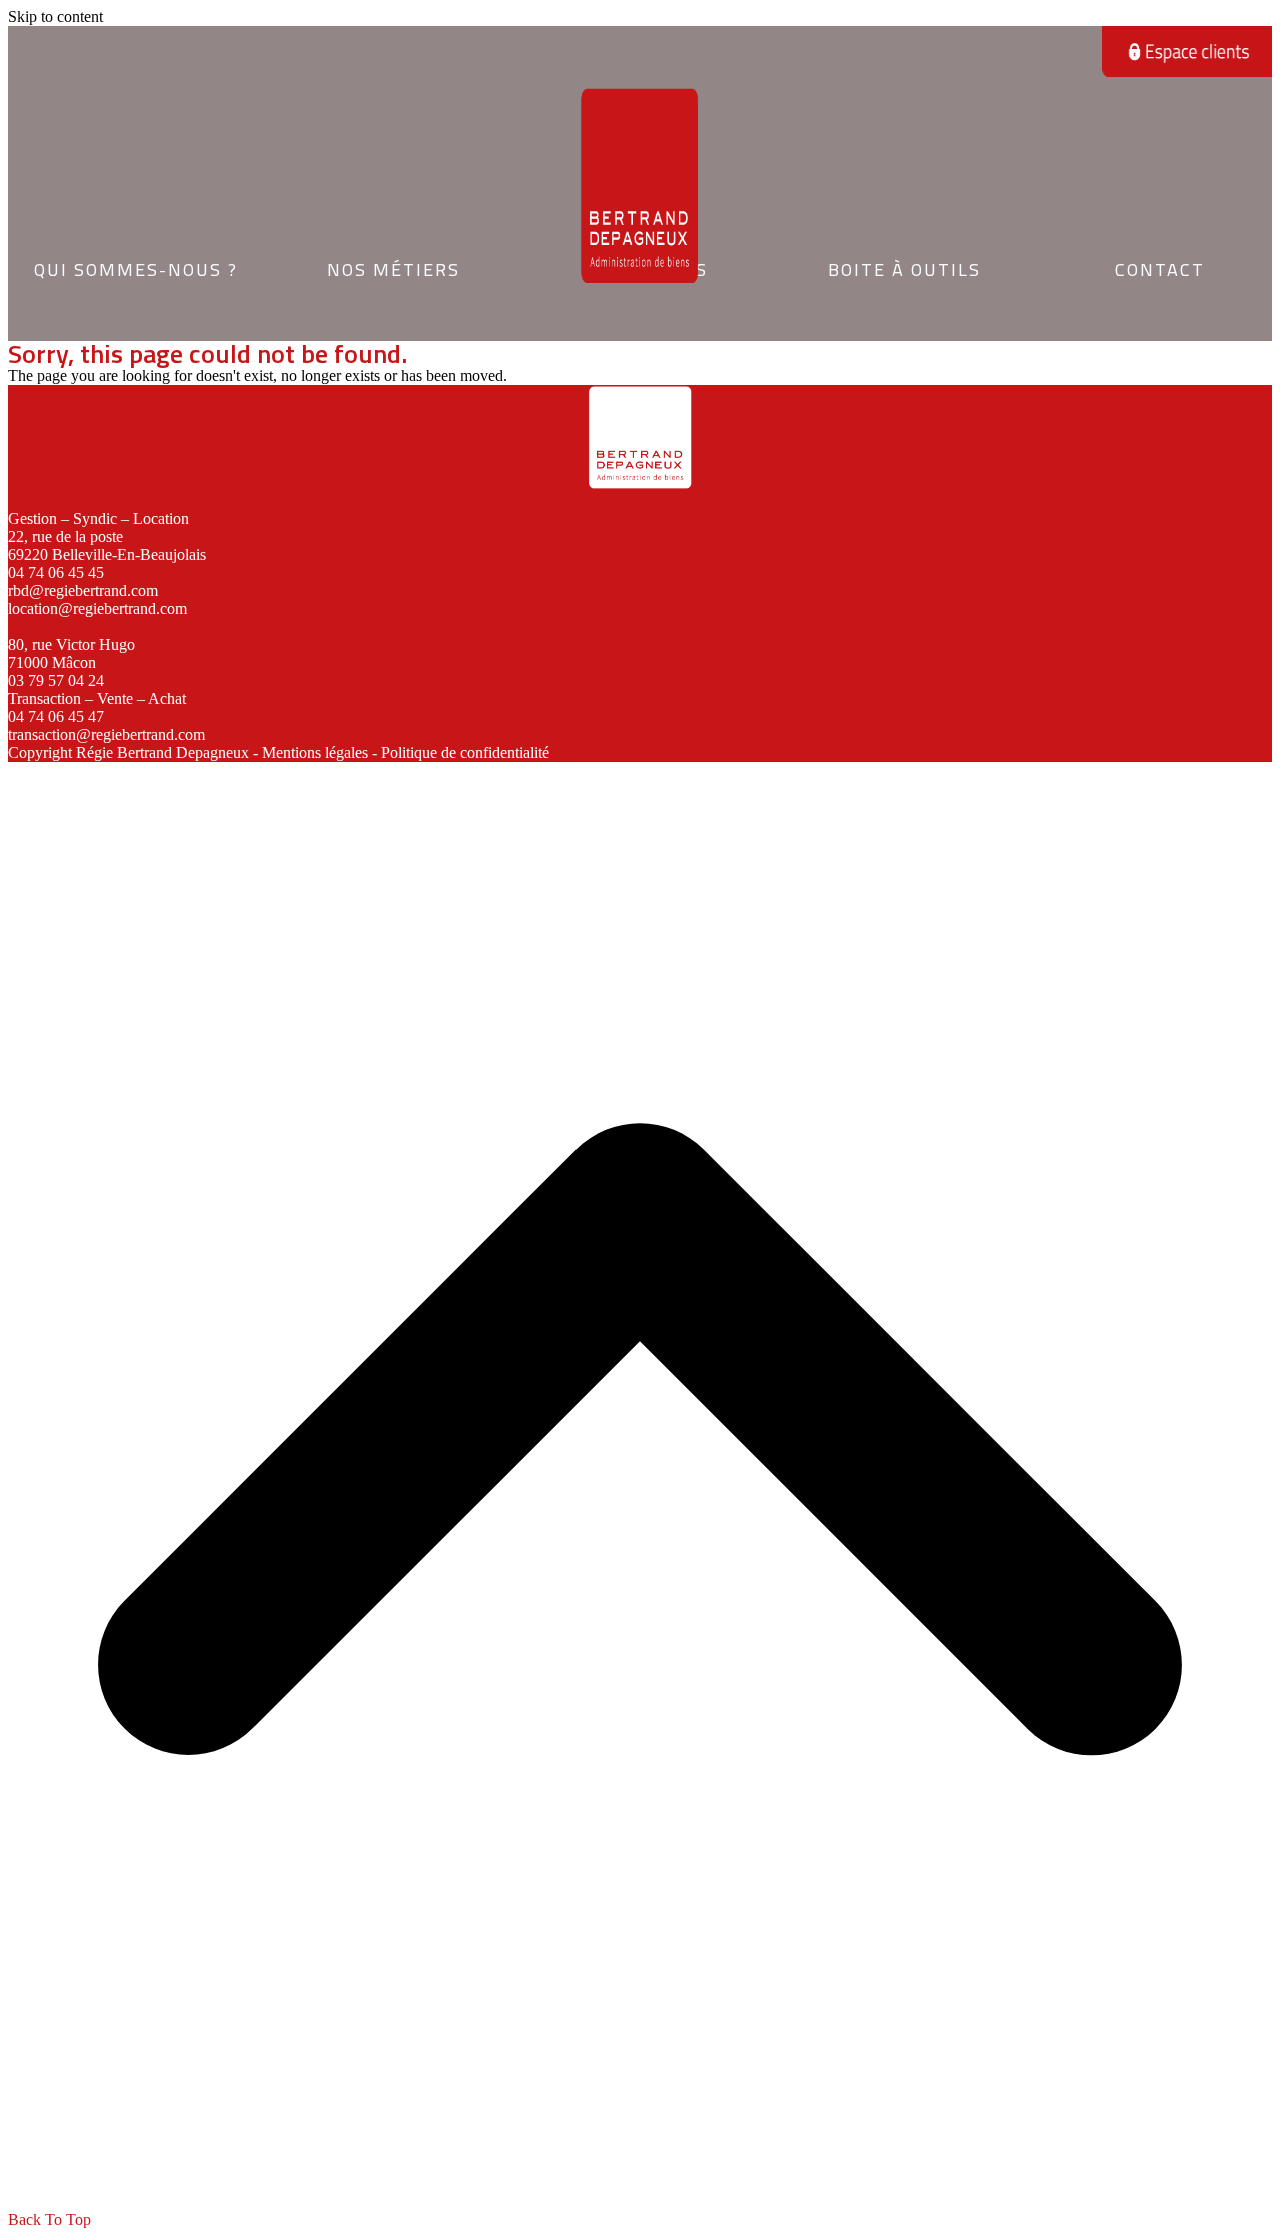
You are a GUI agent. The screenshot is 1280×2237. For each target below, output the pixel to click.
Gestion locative (392, 248)
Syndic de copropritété (392, 277)
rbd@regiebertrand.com (83, 590)
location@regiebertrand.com (97, 608)
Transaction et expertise (392, 305)
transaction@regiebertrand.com (106, 734)
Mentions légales (315, 752)
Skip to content (55, 16)
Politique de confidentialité (465, 752)
